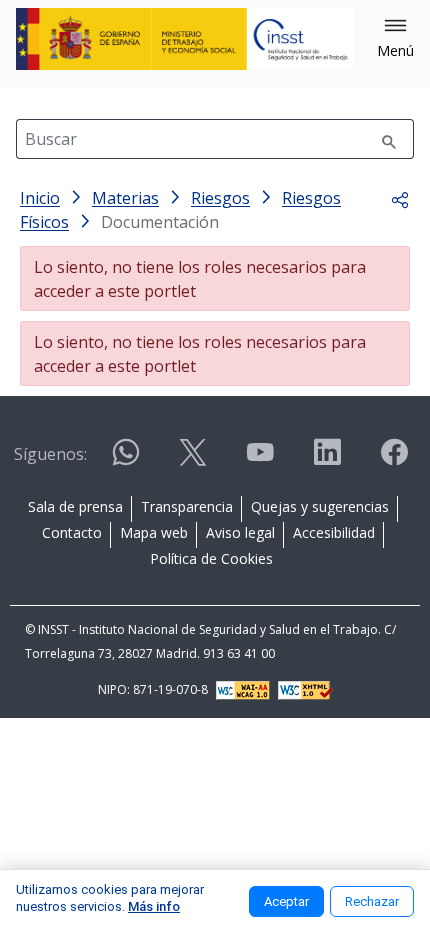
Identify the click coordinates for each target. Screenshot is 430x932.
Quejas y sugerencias (320, 506)
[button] (395, 39)
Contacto (72, 532)
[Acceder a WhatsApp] (126, 460)
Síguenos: (50, 454)
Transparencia (187, 506)
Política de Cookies (211, 558)
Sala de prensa (75, 506)
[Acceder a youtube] (260, 460)
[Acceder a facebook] (394, 460)
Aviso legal (240, 532)
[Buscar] (389, 139)
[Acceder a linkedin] (327, 460)
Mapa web (154, 532)
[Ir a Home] (184, 39)
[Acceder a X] (193, 460)
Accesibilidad (334, 532)
